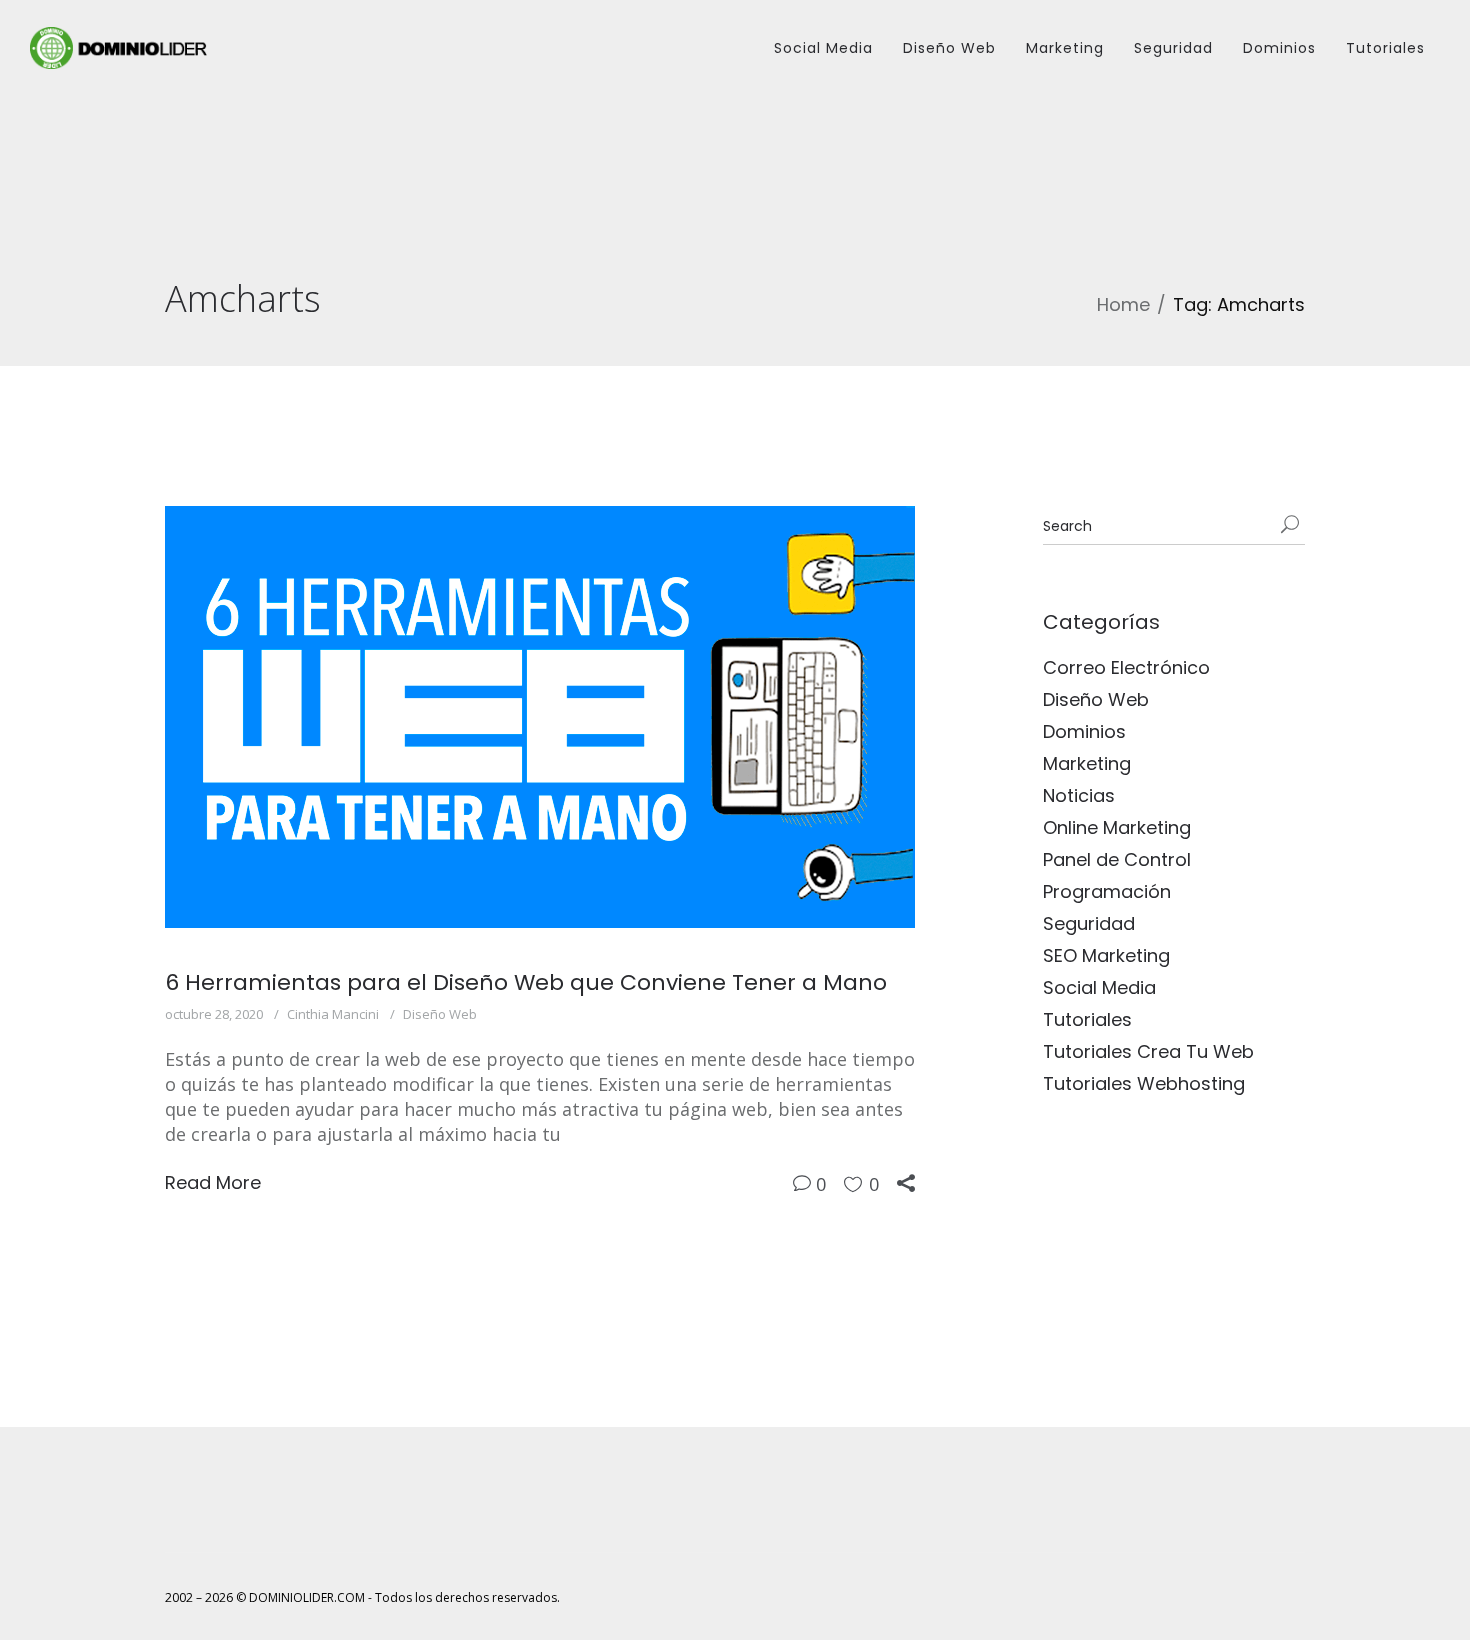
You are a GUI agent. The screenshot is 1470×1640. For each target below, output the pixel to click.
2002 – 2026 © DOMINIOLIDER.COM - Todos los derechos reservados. (362, 1597)
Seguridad (1173, 48)
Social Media (823, 48)
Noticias (1079, 795)
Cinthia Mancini (333, 1014)
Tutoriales (1385, 48)
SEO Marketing (1106, 955)
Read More (213, 1182)
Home (1123, 304)
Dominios (1279, 48)
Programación (1107, 891)
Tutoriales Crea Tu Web (1148, 1051)
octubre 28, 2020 (214, 1014)
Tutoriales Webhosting (1144, 1083)
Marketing (1065, 48)
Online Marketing (1117, 827)
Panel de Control (1117, 859)
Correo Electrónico (1126, 667)
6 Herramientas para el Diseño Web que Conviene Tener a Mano (526, 982)
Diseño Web (949, 48)
